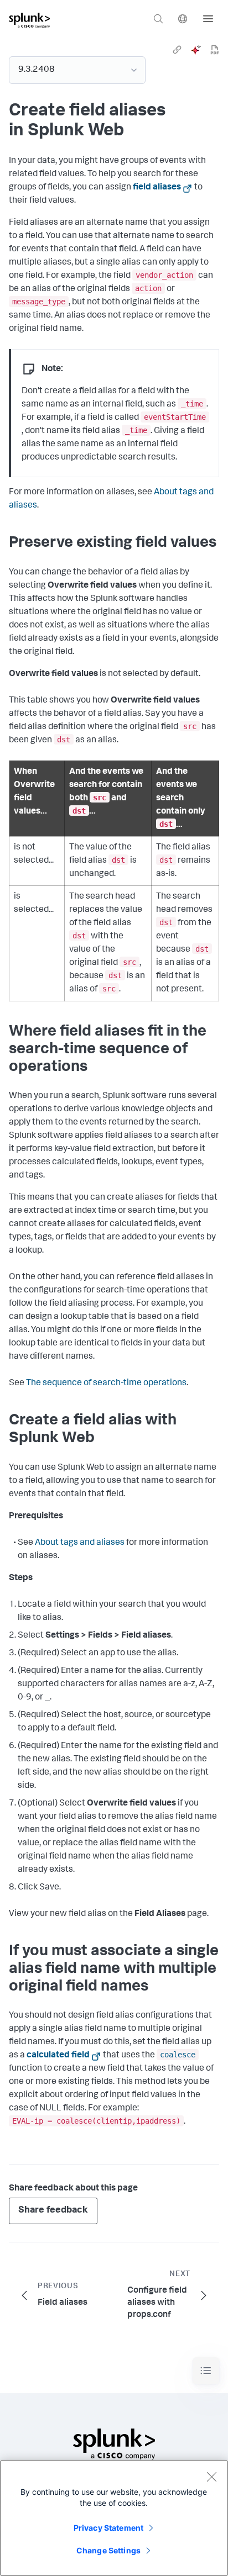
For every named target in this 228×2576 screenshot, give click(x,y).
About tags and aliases (80, 1543)
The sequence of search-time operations (106, 1384)
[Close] (211, 2477)
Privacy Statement (108, 2528)
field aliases (157, 188)
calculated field (58, 2056)
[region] (114, 2518)
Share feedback (53, 2211)
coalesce (178, 2055)
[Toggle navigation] (206, 2371)
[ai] (196, 50)
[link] (177, 50)
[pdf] (215, 50)
